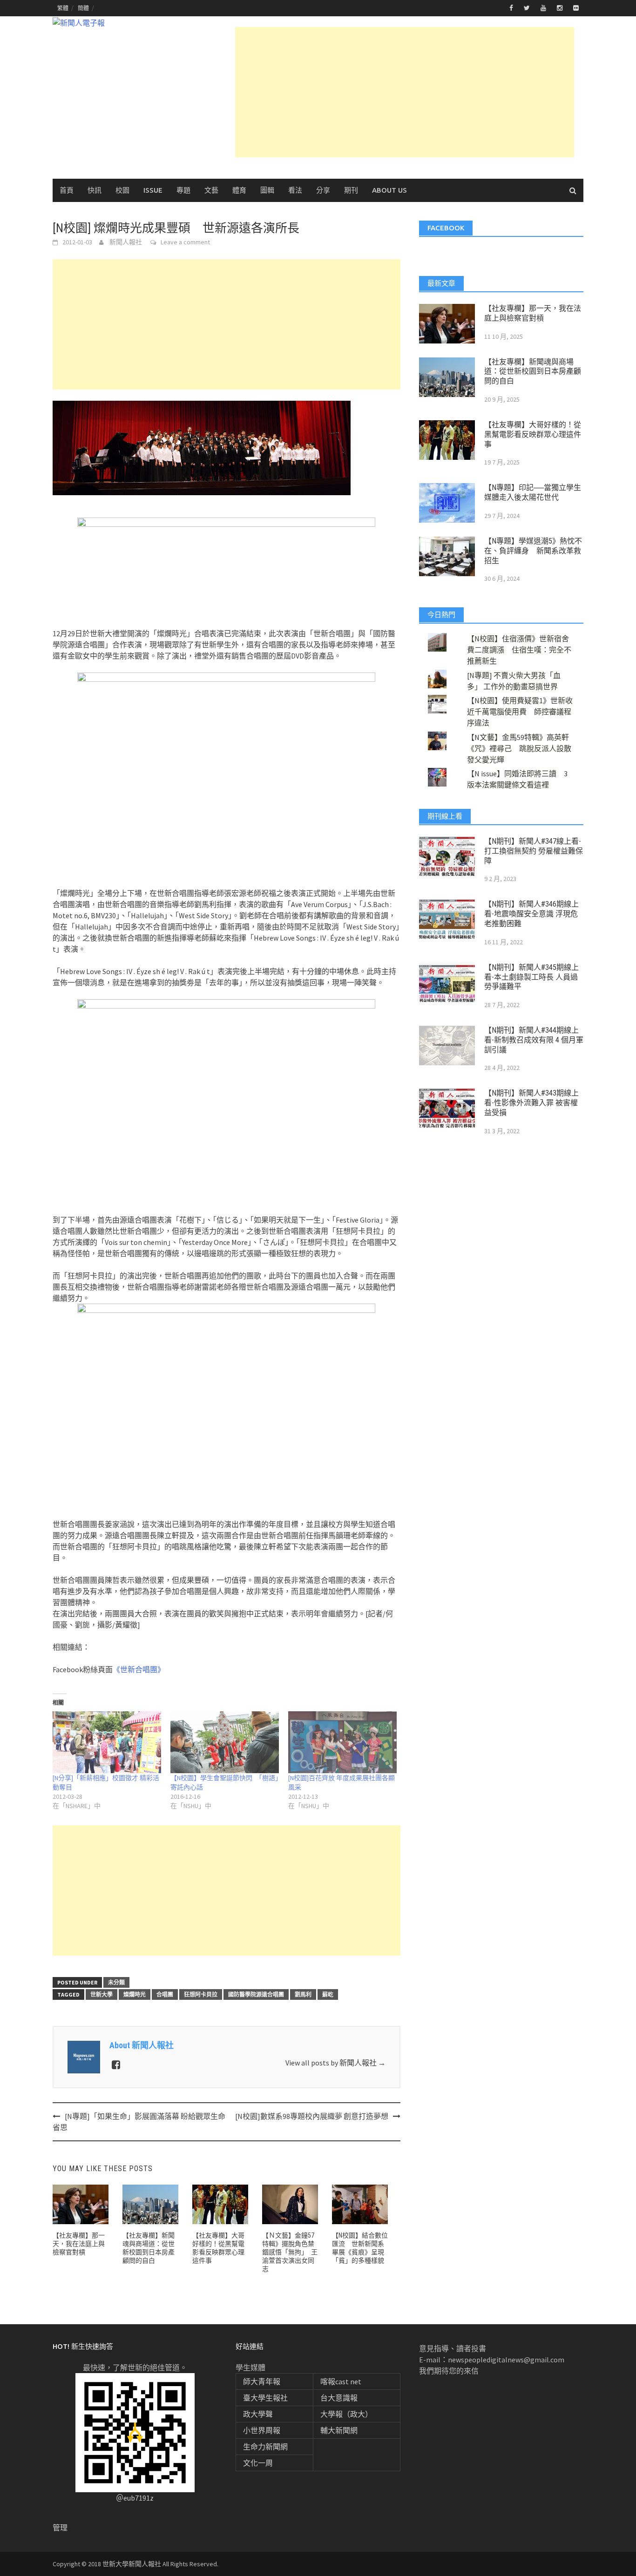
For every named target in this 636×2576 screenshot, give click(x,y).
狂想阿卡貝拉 (201, 1994)
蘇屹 (328, 1994)
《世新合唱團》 (139, 1669)
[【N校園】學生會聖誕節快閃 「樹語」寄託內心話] (225, 1742)
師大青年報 (262, 2381)
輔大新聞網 (339, 2430)
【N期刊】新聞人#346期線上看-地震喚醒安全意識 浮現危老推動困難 (531, 914)
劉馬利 (303, 1994)
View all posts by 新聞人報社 (335, 2063)
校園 (122, 190)
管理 (60, 2528)
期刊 (351, 190)
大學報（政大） (346, 2414)
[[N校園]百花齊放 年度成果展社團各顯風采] (342, 1742)
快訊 (95, 190)
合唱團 (165, 1994)
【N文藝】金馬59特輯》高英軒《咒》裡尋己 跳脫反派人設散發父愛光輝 (519, 748)
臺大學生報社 (265, 2398)
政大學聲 (258, 2414)
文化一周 (258, 2463)
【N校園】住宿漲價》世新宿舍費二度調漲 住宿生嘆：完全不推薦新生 (519, 650)
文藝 (211, 190)
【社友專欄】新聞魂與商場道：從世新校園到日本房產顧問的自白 (533, 372)
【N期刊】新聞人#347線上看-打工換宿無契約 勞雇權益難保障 (534, 851)
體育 (239, 190)
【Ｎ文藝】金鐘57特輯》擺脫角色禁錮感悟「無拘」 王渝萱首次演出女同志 (290, 2252)
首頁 (67, 190)
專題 (183, 190)
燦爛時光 (135, 1994)
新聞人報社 (126, 242)
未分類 (116, 1982)
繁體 (63, 8)
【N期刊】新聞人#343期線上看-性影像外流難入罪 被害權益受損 (531, 1103)
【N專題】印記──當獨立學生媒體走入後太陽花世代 (533, 492)
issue (153, 190)
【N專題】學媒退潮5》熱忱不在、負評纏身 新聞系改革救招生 (533, 551)
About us (389, 190)
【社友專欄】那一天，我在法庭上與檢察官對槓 (79, 2244)
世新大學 (101, 1994)
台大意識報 (339, 2398)
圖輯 (267, 190)
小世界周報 (262, 2430)
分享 (323, 190)
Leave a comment (185, 242)
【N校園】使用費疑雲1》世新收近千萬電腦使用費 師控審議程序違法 (520, 712)
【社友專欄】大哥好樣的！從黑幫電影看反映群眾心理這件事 (533, 434)
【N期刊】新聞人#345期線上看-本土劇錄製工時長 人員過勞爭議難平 (531, 977)
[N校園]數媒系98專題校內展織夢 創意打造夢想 (312, 2116)
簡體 (83, 8)
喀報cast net (341, 2381)
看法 (295, 190)
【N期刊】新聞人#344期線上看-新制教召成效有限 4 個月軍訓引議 (534, 1040)
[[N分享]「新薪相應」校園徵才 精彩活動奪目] (107, 1742)
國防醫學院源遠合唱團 (256, 1994)
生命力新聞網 (265, 2447)
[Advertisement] (405, 92)
